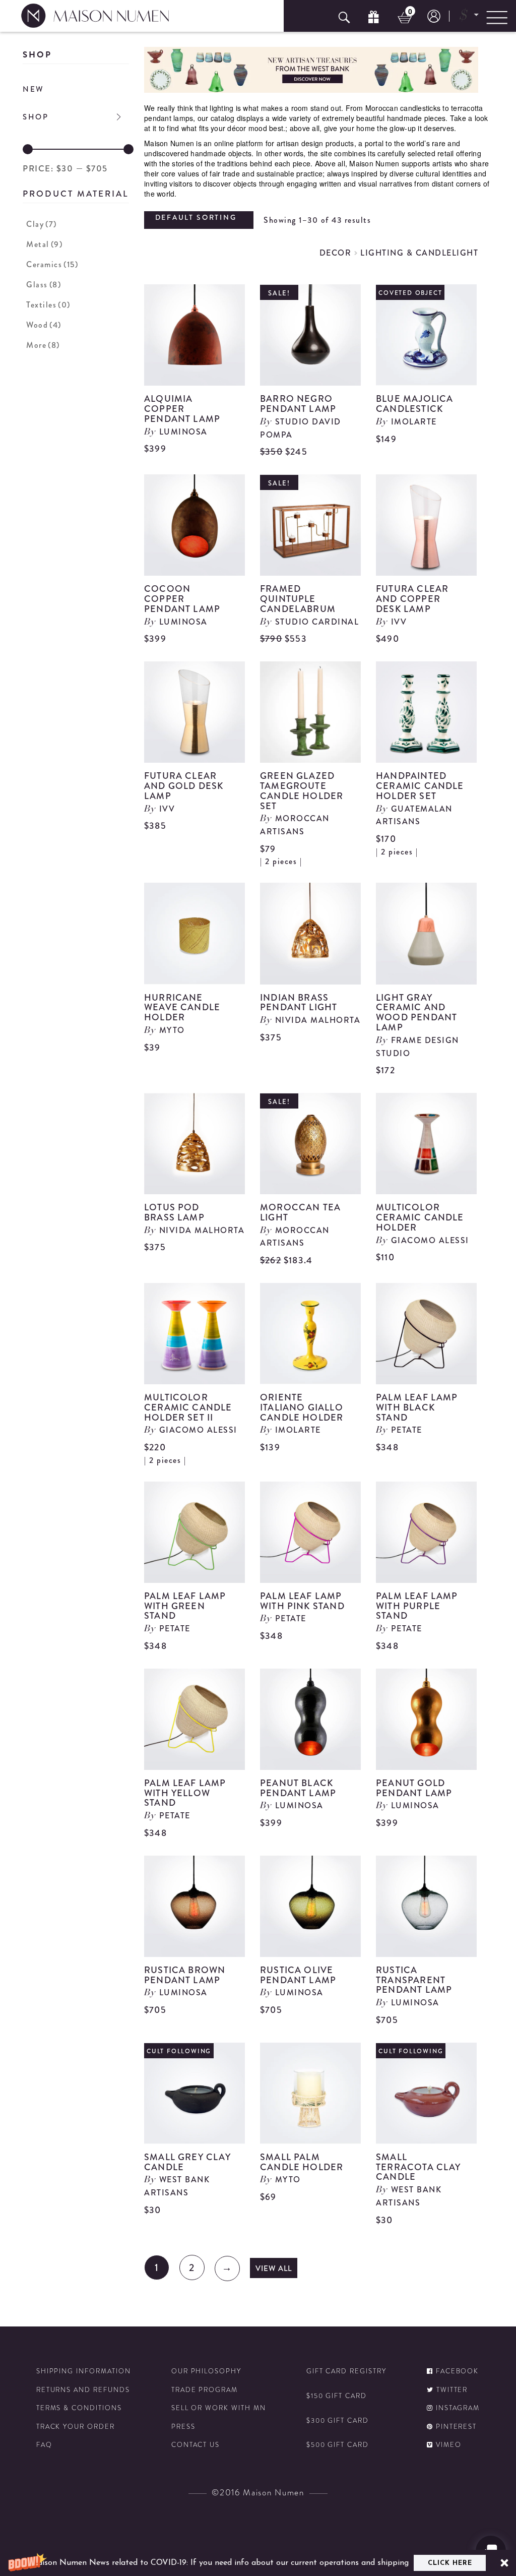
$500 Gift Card (338, 2445)
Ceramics (52, 264)
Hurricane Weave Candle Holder (182, 1008)
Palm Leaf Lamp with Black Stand (417, 1407)
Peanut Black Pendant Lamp (298, 1788)
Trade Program (205, 2390)
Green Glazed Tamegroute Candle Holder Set (302, 791)
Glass (44, 285)
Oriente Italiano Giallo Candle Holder (302, 1407)
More (43, 345)
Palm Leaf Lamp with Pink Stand (302, 1601)
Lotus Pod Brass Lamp (174, 1212)
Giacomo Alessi (430, 1240)
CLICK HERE (450, 2563)
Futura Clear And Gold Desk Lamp (184, 786)
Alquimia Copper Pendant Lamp (182, 409)
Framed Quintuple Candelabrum (298, 599)
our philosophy (206, 2371)
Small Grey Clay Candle (187, 2162)
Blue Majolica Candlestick (414, 404)
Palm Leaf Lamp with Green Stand (185, 1606)
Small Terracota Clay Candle (418, 2167)
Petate (407, 1430)
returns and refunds (83, 2390)
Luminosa (183, 432)
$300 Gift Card (338, 2421)
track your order (76, 2427)
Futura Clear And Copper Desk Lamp (412, 599)
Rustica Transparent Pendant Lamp (414, 1980)
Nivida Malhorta (318, 1020)
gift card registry (346, 2371)
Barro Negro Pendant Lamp (298, 404)
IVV (399, 622)
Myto (172, 1030)
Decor (336, 253)
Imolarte (414, 422)
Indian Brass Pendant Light (299, 1003)
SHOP (36, 117)
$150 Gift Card (337, 2396)
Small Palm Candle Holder (302, 2162)
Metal (44, 244)
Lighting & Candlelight (419, 253)
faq (44, 2445)
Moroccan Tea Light (300, 1212)
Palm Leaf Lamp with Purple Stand (417, 1606)
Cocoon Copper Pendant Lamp (182, 599)
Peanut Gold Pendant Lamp (414, 1788)
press (183, 2427)
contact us (196, 2445)
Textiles (48, 305)
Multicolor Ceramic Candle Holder (420, 1217)
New (34, 89)
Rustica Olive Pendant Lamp (298, 1975)
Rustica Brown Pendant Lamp (185, 1975)
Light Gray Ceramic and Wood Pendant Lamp (416, 1013)
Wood (44, 325)
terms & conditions (79, 2408)
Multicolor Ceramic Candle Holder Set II (188, 1407)
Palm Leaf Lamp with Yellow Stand (185, 1793)
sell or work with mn (219, 2408)
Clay (42, 224)
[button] (258, 2563)
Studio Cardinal (317, 622)
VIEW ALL (274, 2268)
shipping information (84, 2371)
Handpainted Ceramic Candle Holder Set (420, 786)
